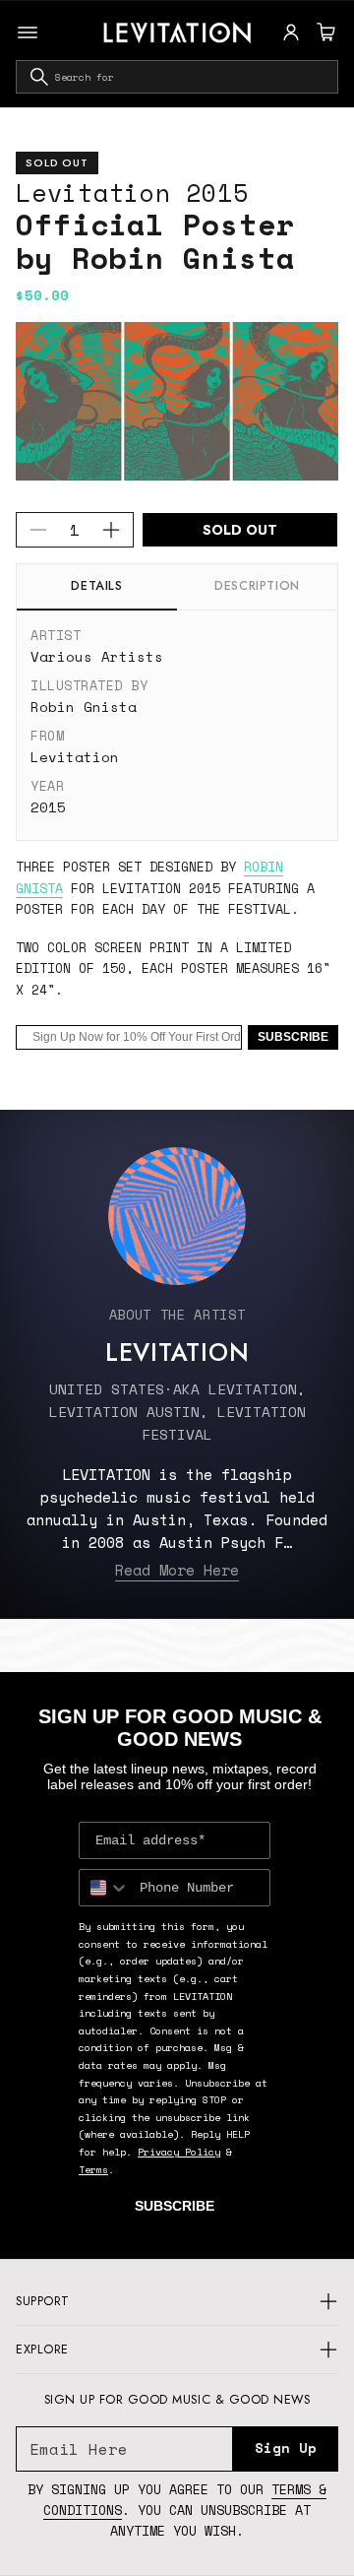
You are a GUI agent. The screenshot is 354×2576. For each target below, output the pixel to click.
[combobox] (177, 77)
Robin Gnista (84, 707)
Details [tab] (96, 586)
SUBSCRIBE (293, 1037)
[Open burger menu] (28, 32)
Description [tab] (257, 586)
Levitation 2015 (132, 193)
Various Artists (97, 656)
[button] (324, 32)
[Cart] (324, 32)
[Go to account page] (291, 32)
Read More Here (177, 1570)
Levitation (75, 757)
